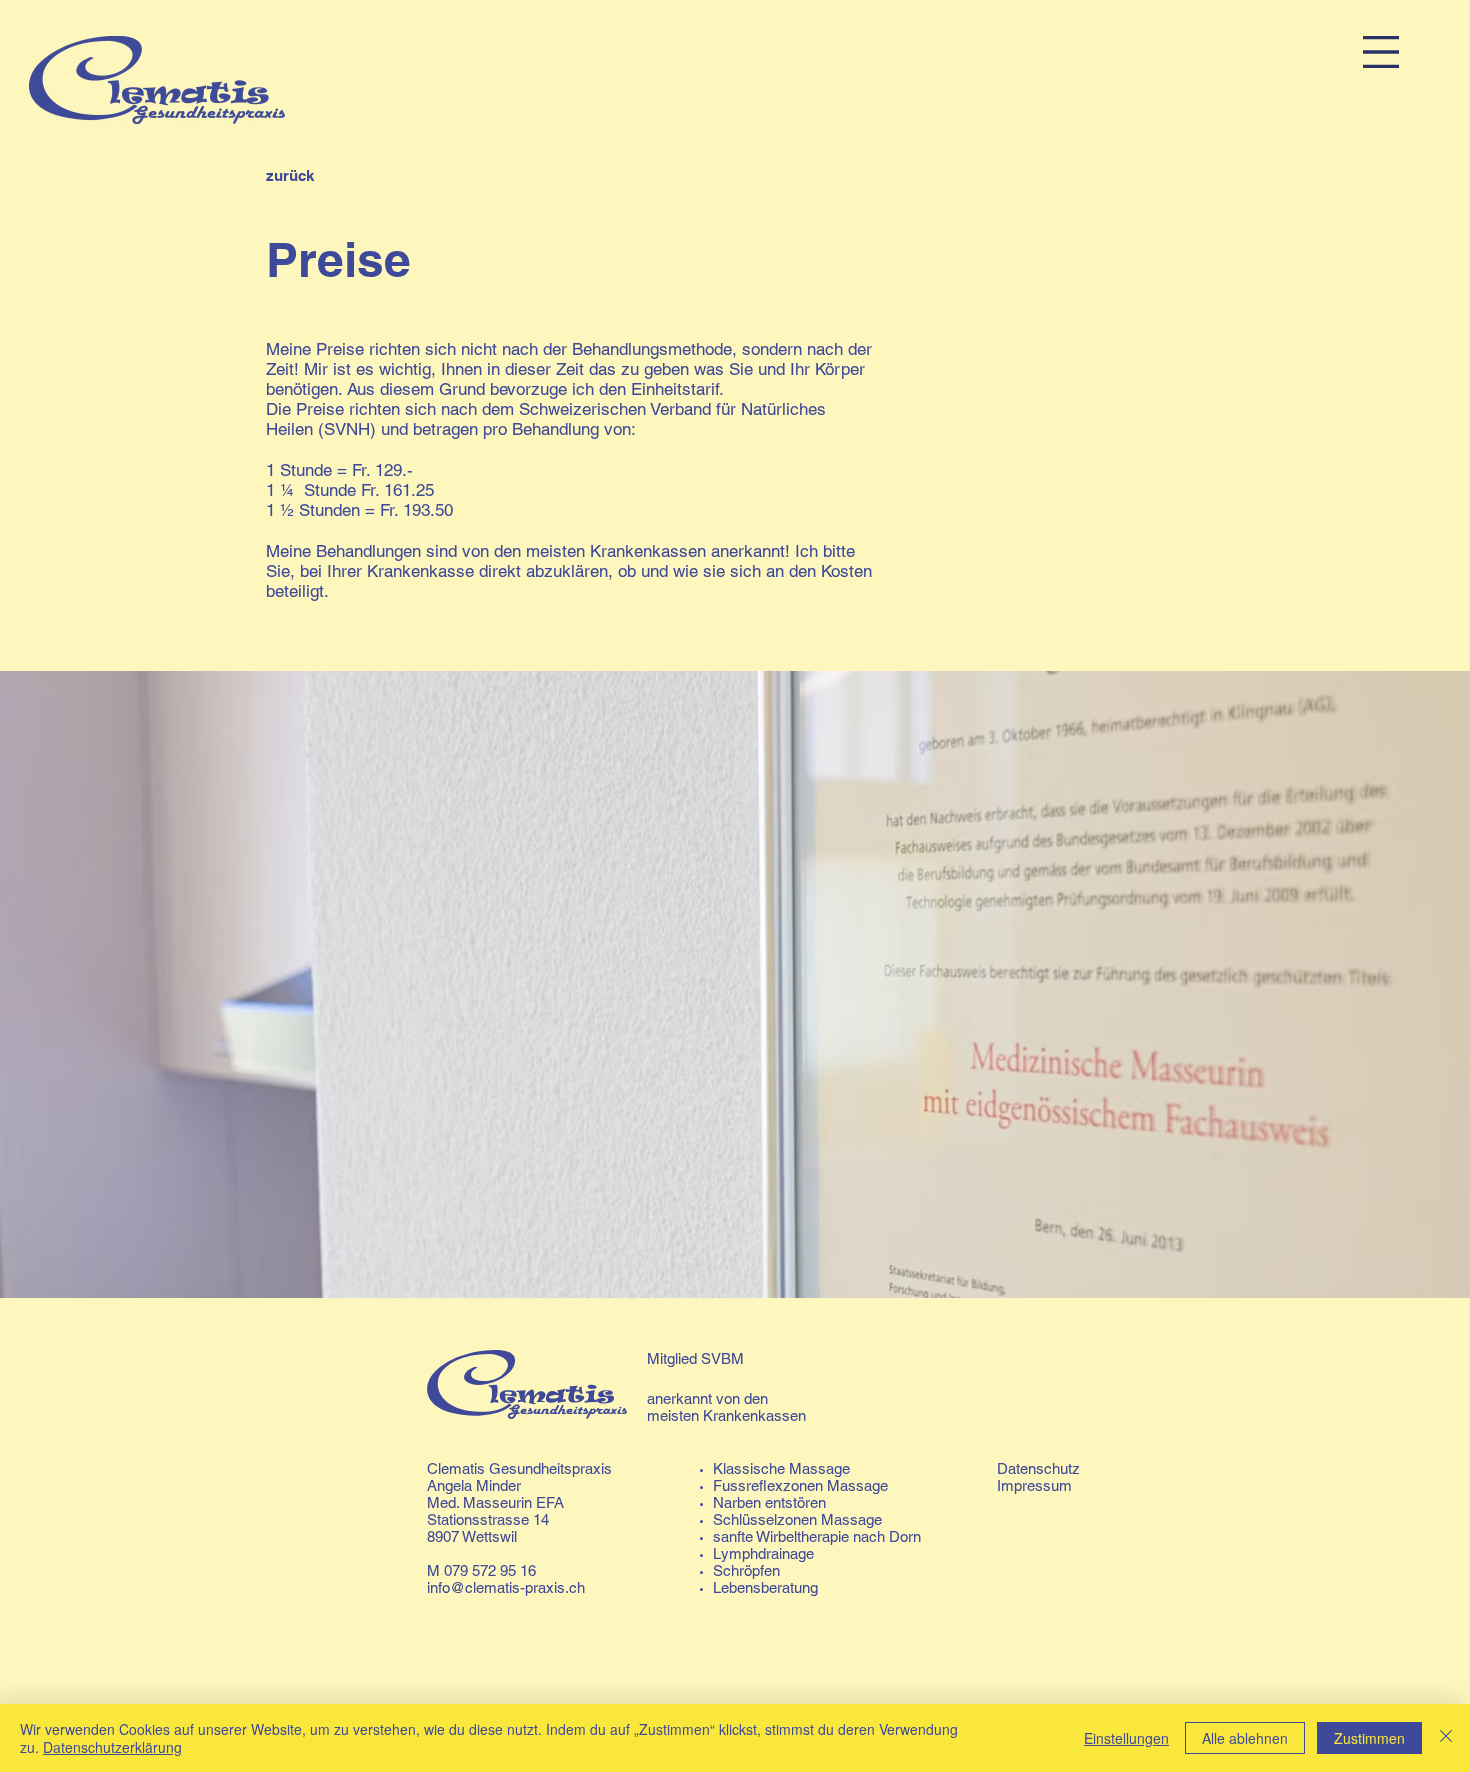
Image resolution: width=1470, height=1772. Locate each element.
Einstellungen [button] (1126, 1738)
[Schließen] (1446, 1738)
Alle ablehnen (1245, 1738)
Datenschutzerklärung (112, 1747)
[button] (1381, 52)
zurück (290, 175)
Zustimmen (1369, 1738)
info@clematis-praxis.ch (506, 1587)
